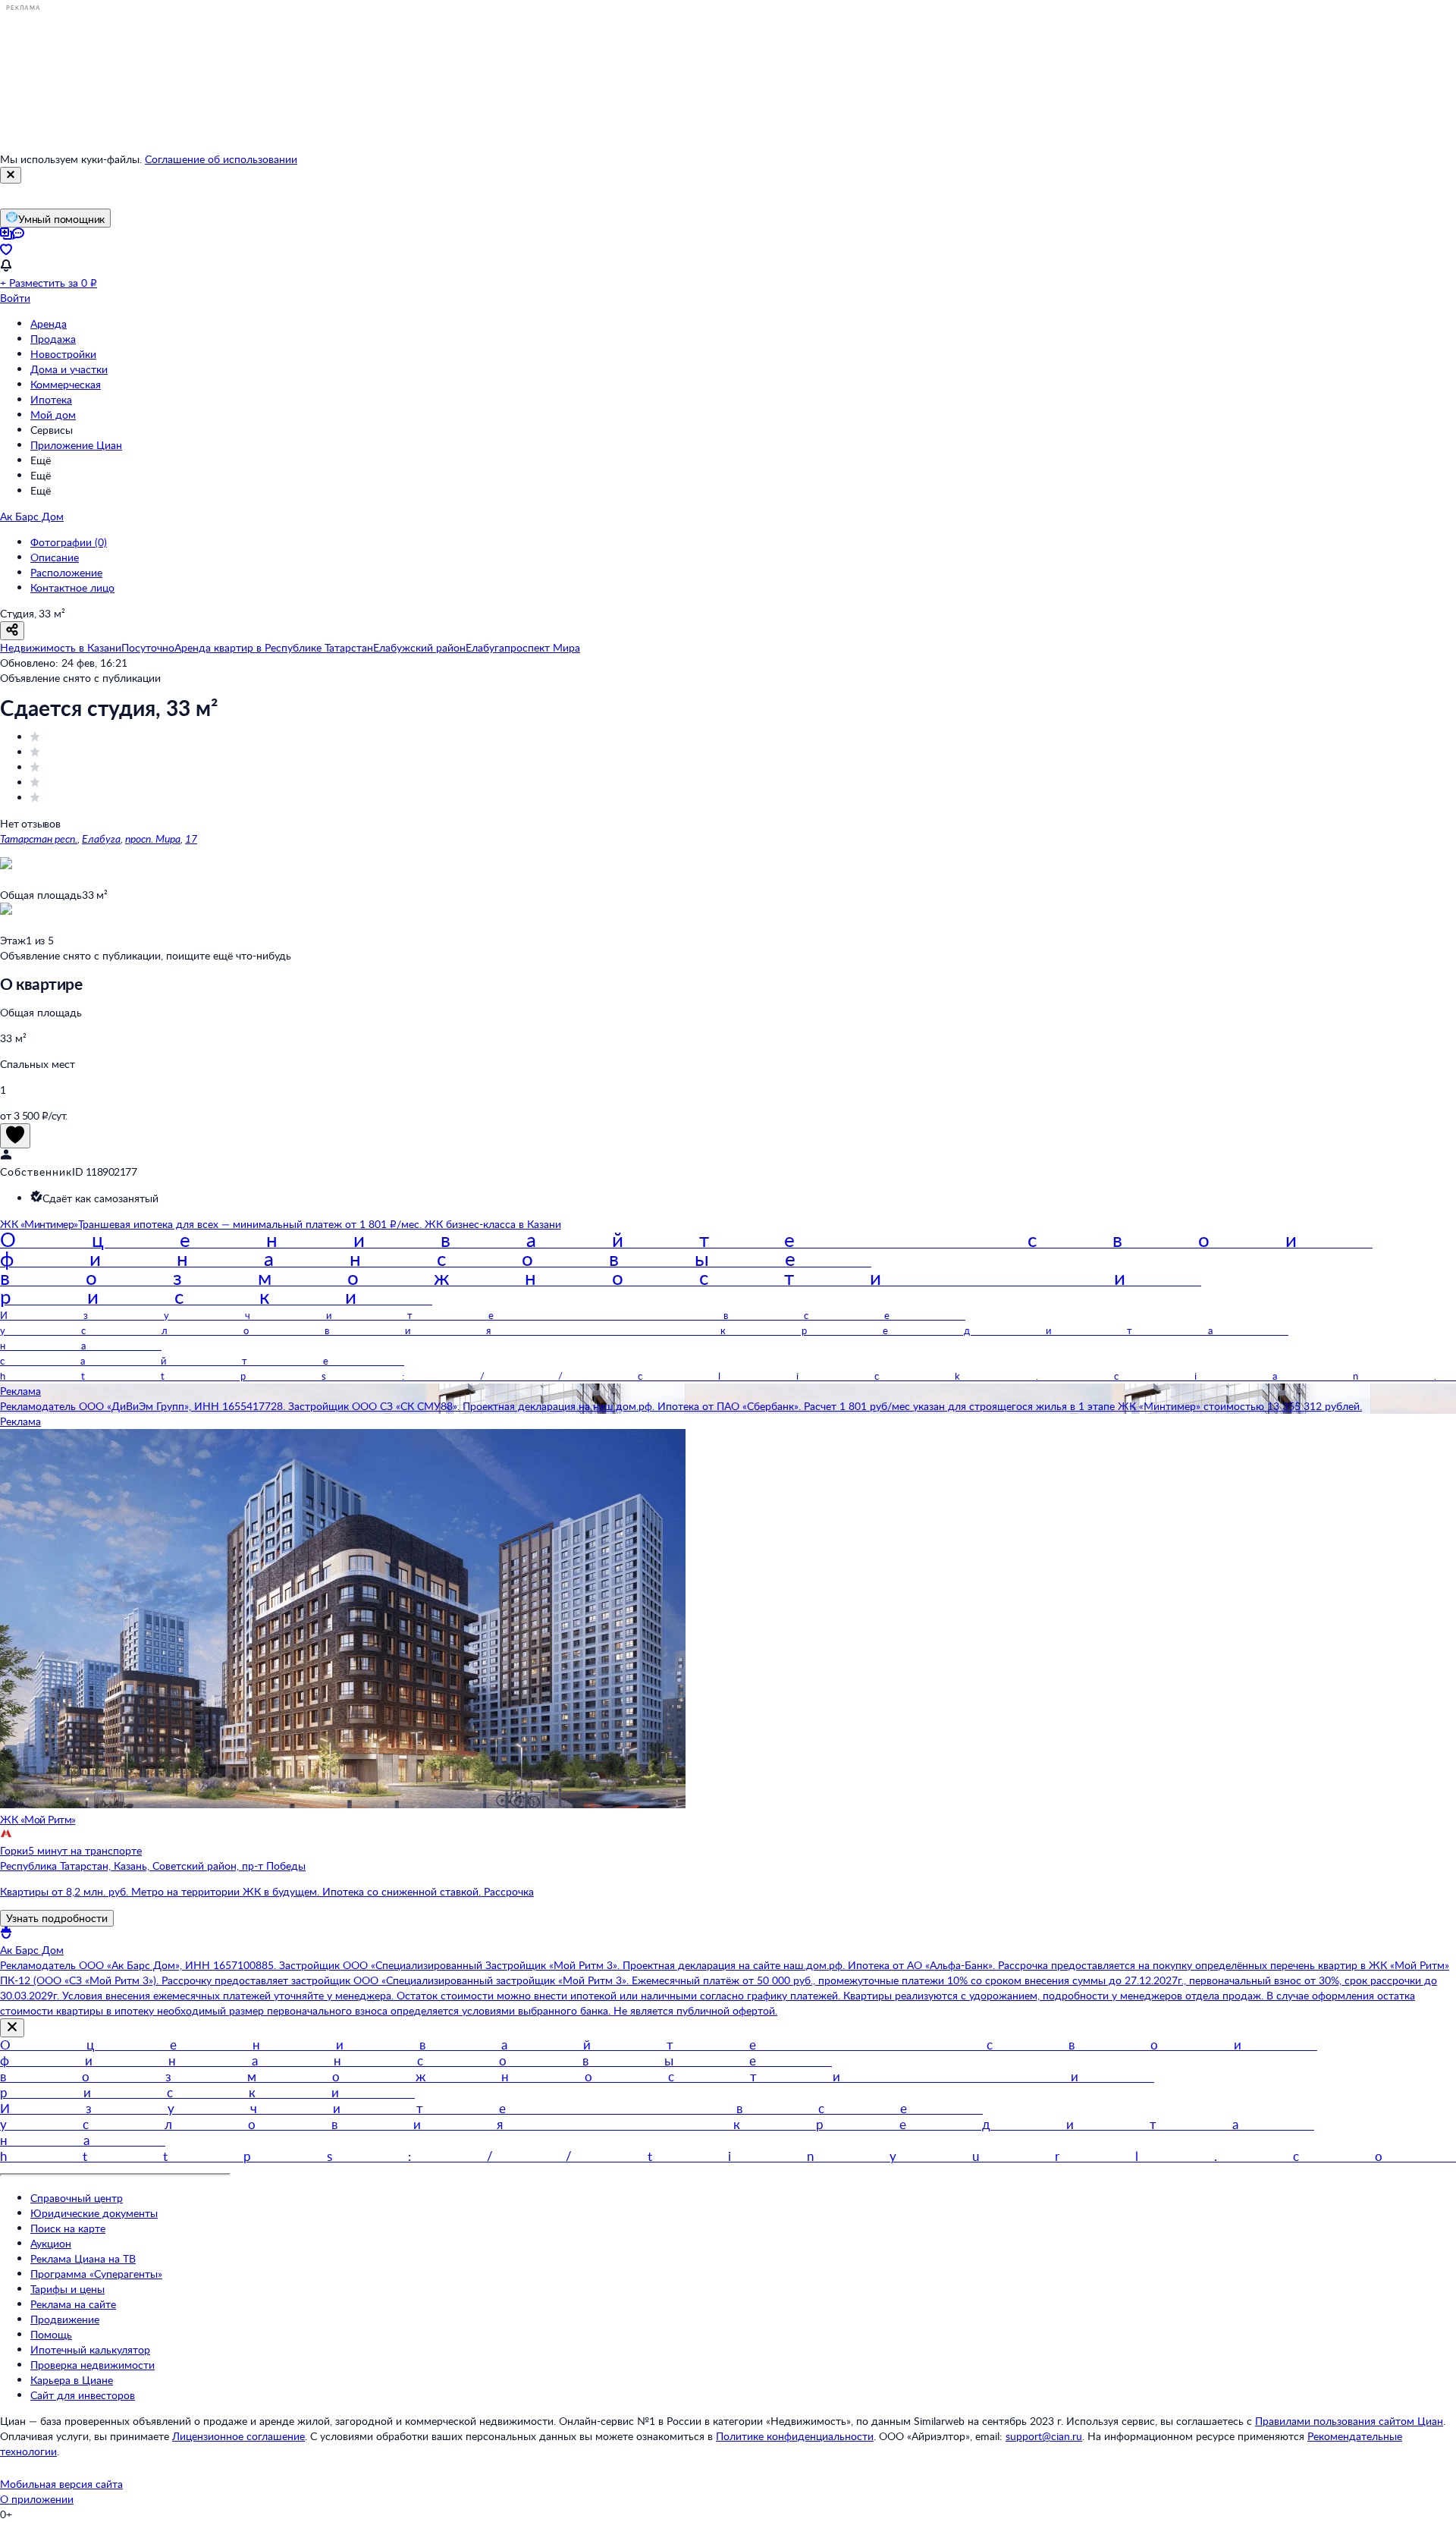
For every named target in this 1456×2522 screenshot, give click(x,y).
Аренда (49, 323)
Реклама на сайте (73, 2304)
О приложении (37, 2499)
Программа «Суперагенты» (96, 2274)
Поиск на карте (68, 2228)
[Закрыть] (11, 175)
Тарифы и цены (67, 2289)
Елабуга (101, 839)
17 (191, 839)
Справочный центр (77, 2198)
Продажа (53, 339)
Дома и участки (69, 369)
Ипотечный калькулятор (90, 2349)
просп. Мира (153, 839)
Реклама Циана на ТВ (83, 2258)
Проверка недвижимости (93, 2365)
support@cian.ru (1044, 2436)
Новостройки (63, 354)
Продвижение (65, 2319)
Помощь (51, 2334)
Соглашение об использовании (221, 159)
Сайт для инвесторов (83, 2395)
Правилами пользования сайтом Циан (1349, 2421)
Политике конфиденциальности (795, 2436)
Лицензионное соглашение (238, 2436)
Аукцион (51, 2243)
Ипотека (51, 399)
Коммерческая (66, 384)
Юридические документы (94, 2213)
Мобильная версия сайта (61, 2484)
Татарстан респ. (39, 839)
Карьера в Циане (72, 2380)
